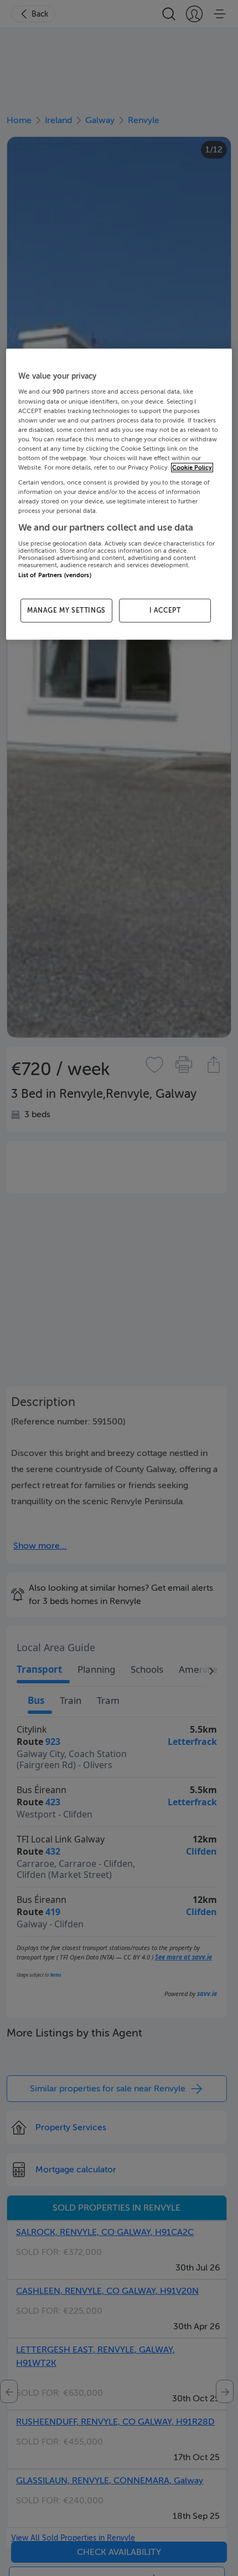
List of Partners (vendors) (55, 575)
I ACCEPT (165, 610)
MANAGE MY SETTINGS (66, 610)
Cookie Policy (192, 468)
